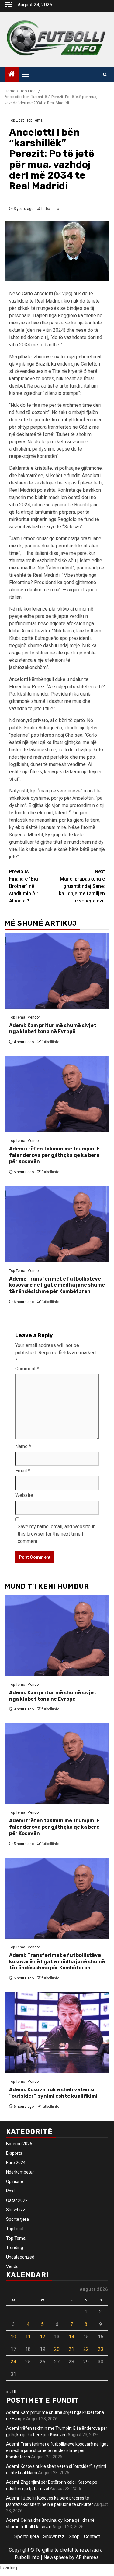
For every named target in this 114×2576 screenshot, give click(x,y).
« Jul (11, 2392)
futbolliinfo (50, 209)
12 (43, 2337)
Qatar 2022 (17, 2200)
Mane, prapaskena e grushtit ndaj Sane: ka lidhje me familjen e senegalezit (82, 886)
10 (13, 2337)
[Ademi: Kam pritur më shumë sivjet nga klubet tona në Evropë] (57, 971)
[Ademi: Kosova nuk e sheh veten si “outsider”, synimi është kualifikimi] (57, 2033)
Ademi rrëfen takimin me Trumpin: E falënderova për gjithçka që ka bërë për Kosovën (54, 1155)
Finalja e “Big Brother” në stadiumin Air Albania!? (24, 886)
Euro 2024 (16, 2163)
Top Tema (35, 120)
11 (28, 2337)
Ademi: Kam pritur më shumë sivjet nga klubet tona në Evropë (53, 1029)
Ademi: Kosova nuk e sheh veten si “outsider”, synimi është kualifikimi (53, 2093)
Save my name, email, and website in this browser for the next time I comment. (57, 1534)
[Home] (12, 75)
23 (101, 2349)
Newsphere (56, 2557)
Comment (27, 1369)
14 (71, 2337)
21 (71, 2349)
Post (10, 2191)
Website (24, 1495)
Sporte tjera (17, 2219)
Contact (92, 2537)
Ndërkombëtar (20, 2172)
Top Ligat (17, 120)
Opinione (15, 2181)
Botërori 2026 (19, 2144)
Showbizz (16, 2210)
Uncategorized (20, 2257)
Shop (74, 2537)
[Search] (105, 74)
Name (23, 1446)
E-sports (14, 2153)
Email (23, 1471)
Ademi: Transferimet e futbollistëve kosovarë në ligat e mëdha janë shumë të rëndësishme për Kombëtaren (57, 1285)
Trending (15, 2248)
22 (86, 2349)
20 (57, 2349)
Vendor (34, 1017)
